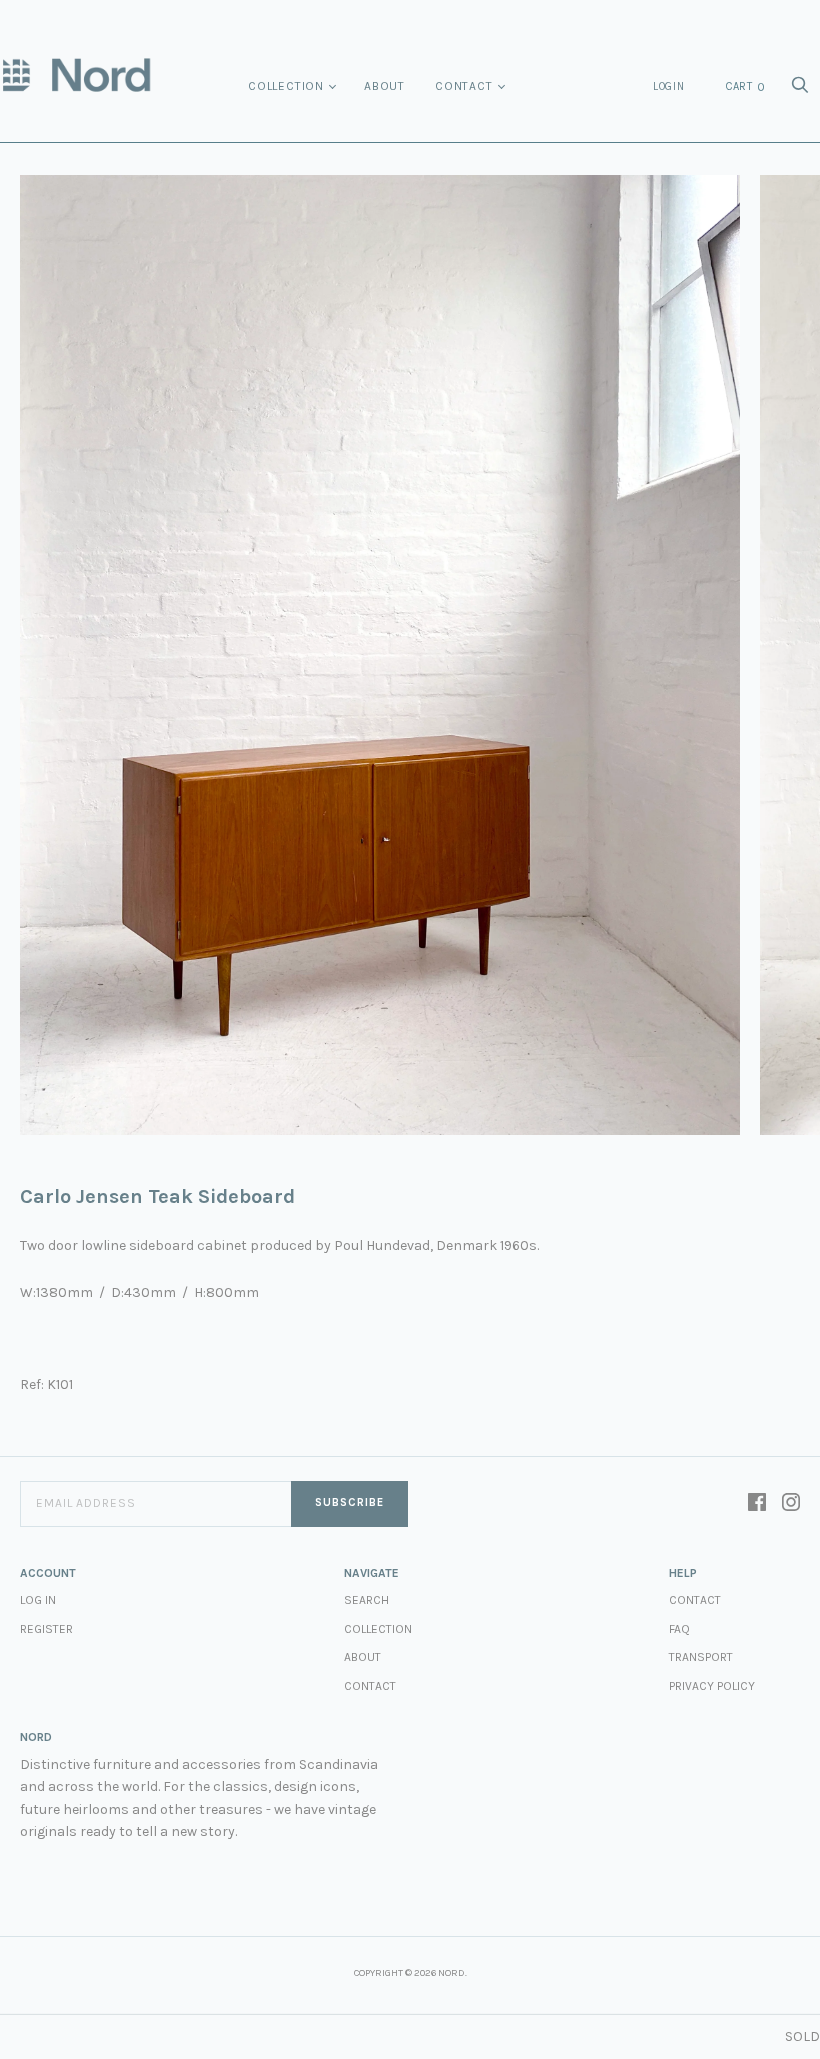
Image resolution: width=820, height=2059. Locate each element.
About (384, 86)
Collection (286, 86)
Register (46, 1629)
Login (669, 86)
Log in (38, 1600)
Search (366, 1600)
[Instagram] (791, 1504)
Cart (746, 87)
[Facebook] (757, 1504)
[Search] (800, 90)
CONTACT (695, 1600)
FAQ (679, 1629)
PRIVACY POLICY (712, 1686)
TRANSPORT (701, 1657)
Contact (464, 86)
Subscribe (349, 1502)
